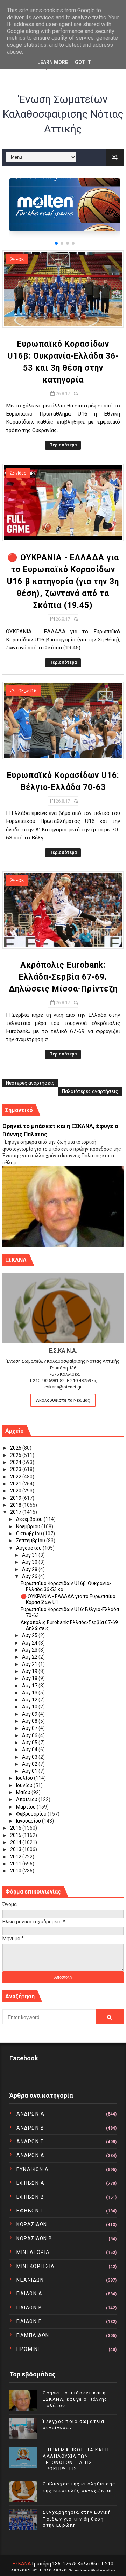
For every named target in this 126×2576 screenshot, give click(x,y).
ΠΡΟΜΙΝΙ (28, 2349)
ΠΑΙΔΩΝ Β (29, 2308)
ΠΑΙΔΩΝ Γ (29, 2321)
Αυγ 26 (30, 1576)
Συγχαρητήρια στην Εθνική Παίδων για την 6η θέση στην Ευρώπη (77, 2519)
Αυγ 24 (30, 1643)
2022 (16, 1477)
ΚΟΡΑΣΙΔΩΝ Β (34, 2238)
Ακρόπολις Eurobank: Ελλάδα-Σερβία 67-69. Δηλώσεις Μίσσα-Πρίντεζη (63, 977)
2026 (16, 1448)
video (21, 473)
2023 (16, 1469)
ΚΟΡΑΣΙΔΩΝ (32, 2224)
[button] (56, 243)
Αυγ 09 (30, 1714)
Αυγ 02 (30, 1764)
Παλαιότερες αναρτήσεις (90, 1091)
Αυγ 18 (30, 1678)
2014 (16, 1842)
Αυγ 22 (30, 1657)
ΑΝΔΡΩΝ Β (30, 2128)
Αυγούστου (29, 1548)
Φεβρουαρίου (32, 1814)
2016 (16, 1828)
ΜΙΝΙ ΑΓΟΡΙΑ (33, 2252)
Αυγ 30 (30, 1562)
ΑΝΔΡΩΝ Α (30, 2114)
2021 (16, 1484)
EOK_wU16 (26, 691)
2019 (16, 1498)
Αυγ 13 (30, 1693)
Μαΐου (24, 1792)
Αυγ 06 (30, 1735)
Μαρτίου (26, 1807)
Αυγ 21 (30, 1664)
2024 (16, 1462)
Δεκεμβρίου (30, 1519)
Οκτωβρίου (30, 1534)
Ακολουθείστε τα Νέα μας (63, 1400)
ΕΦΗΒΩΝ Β (30, 2197)
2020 (16, 1491)
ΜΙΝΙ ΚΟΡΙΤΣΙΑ (36, 2266)
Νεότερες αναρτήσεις (30, 1083)
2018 (16, 1505)
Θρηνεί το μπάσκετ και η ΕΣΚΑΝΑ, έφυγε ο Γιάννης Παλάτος (75, 2399)
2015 (16, 1835)
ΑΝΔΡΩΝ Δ (30, 2155)
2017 (16, 1512)
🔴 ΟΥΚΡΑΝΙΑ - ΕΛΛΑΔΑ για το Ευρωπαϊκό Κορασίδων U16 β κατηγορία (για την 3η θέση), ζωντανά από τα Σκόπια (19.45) (63, 581)
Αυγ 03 (30, 1757)
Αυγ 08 (30, 1721)
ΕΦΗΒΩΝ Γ (30, 2211)
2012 (16, 1857)
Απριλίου (27, 1799)
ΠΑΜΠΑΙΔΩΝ (33, 2335)
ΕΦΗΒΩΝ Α (30, 2183)
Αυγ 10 (30, 1707)
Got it (83, 62)
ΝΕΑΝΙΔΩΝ (30, 2280)
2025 (16, 1455)
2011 (16, 1864)
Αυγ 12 (30, 1700)
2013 (16, 1849)
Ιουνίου (25, 1785)
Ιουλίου (25, 1778)
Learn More (53, 62)
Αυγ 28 (30, 1569)
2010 (16, 1871)
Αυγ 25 (30, 1635)
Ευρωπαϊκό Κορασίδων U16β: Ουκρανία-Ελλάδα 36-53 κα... (66, 1586)
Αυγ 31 (30, 1555)
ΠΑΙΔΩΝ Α (29, 2294)
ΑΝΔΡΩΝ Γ (30, 2142)
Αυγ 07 (30, 1728)
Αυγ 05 (30, 1743)
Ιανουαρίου (29, 1821)
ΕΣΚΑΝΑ (22, 2564)
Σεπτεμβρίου (31, 1541)
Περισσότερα (63, 445)
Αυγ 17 (30, 1686)
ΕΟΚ (20, 260)
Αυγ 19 (30, 1671)
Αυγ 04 (30, 1750)
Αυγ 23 (30, 1650)
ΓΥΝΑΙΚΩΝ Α (33, 2169)
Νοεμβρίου (29, 1526)
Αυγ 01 (30, 1771)
